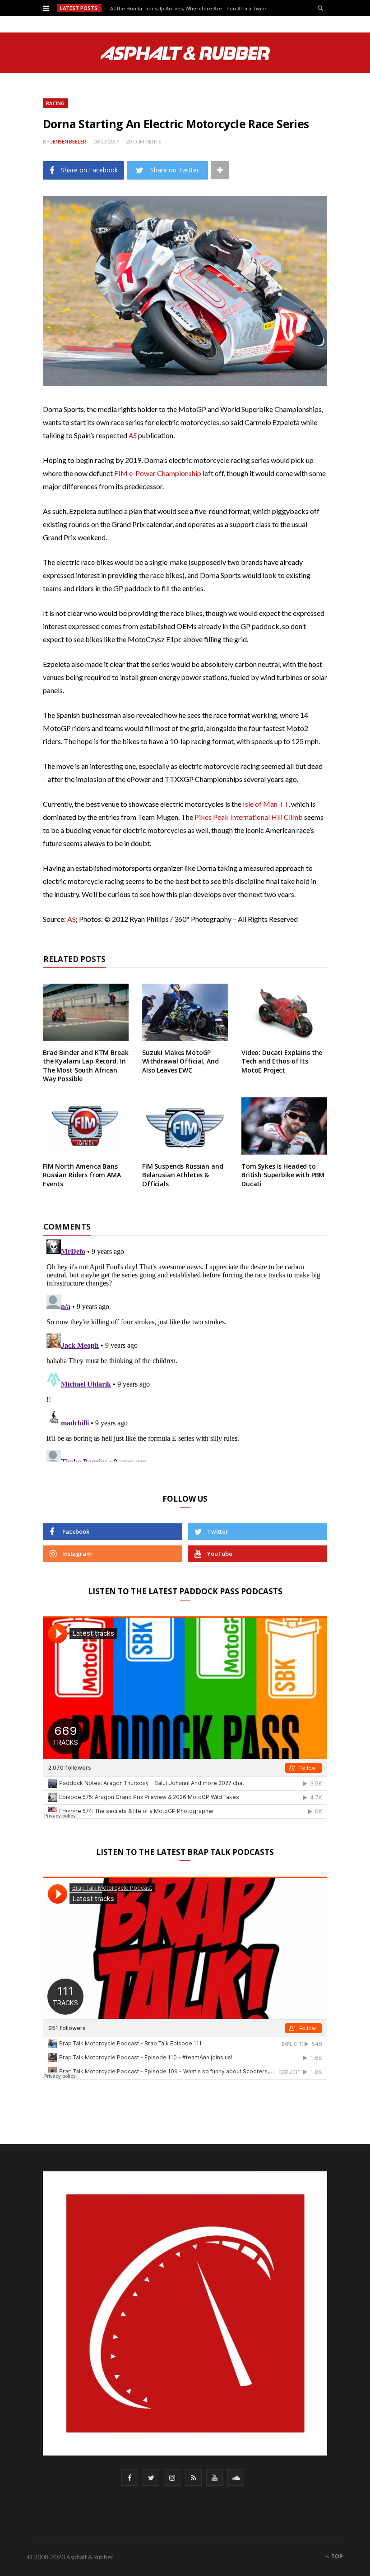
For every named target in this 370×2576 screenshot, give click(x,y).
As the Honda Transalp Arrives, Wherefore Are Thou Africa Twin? (188, 9)
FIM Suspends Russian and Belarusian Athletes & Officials (183, 1175)
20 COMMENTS (143, 141)
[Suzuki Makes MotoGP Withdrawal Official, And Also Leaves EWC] (185, 1012)
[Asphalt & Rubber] (185, 53)
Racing (55, 103)
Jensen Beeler (68, 141)
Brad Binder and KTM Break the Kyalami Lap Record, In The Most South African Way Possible (86, 1066)
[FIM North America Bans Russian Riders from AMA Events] (86, 1126)
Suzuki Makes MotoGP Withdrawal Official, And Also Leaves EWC (180, 1061)
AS (72, 919)
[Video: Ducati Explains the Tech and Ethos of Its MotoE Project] (284, 1012)
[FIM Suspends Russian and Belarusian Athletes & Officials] (185, 1126)
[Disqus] (185, 1349)
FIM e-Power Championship (158, 473)
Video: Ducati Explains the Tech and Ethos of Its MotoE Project (282, 1061)
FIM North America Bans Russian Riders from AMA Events (82, 1175)
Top (336, 2556)
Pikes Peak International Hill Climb (249, 817)
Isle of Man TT (266, 804)
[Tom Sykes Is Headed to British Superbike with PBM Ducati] (284, 1126)
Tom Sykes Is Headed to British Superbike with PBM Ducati (283, 1175)
